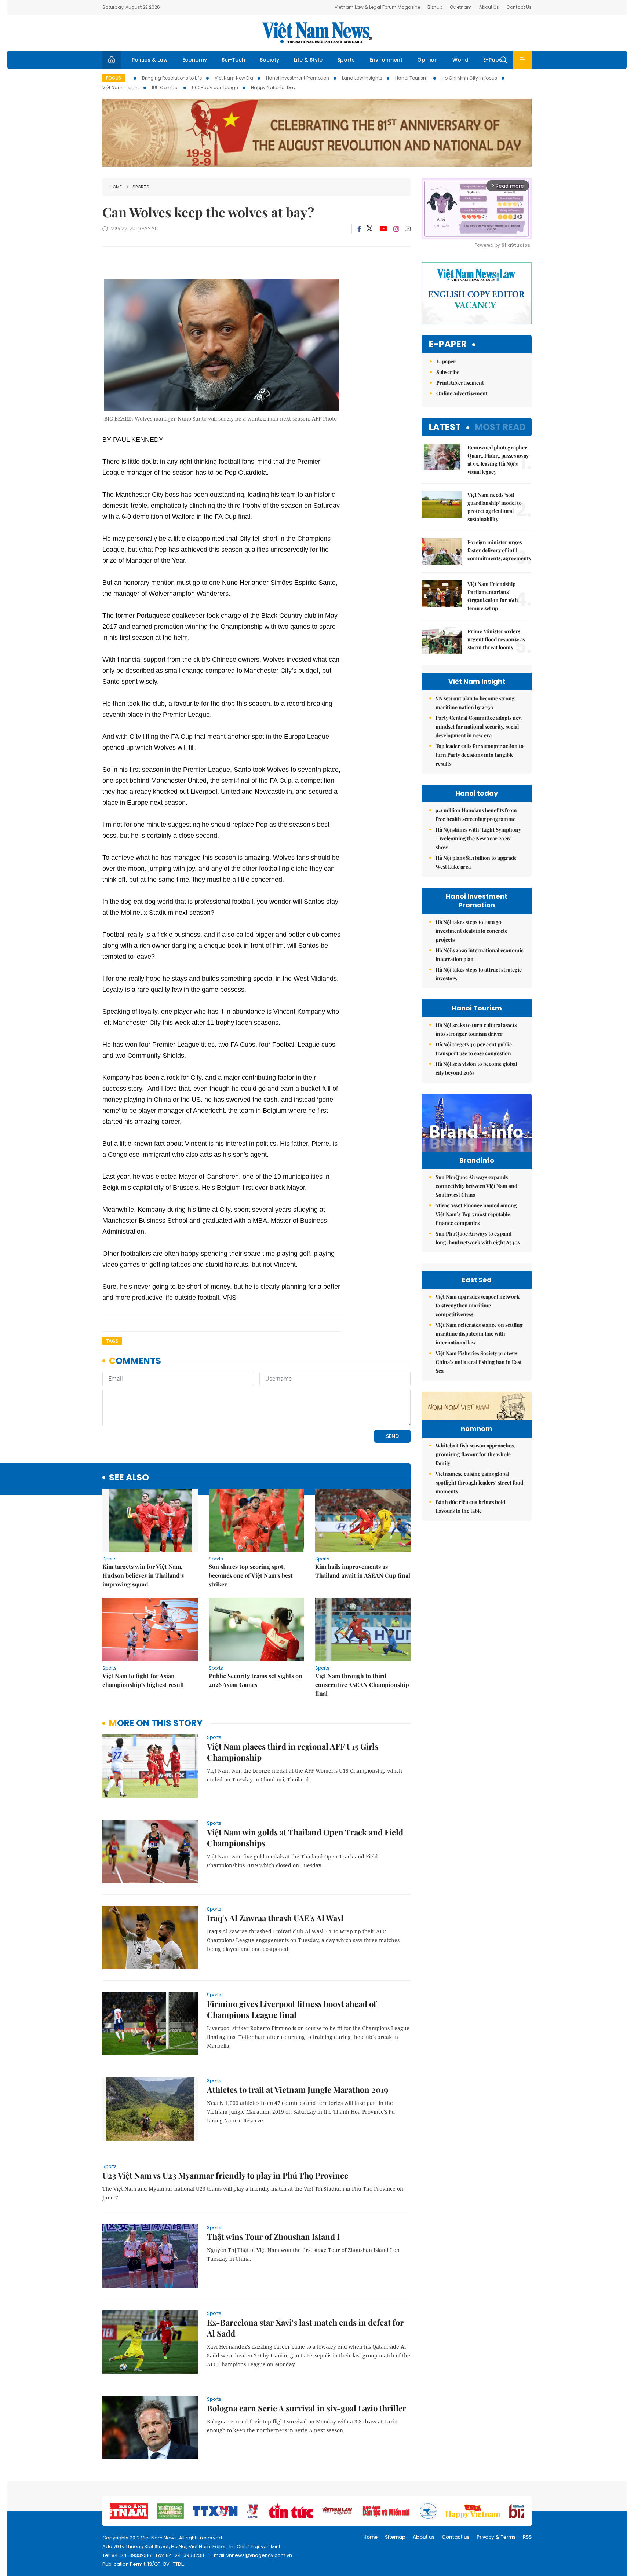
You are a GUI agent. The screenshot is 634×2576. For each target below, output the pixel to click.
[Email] (408, 229)
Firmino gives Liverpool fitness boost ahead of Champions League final (292, 2009)
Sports (346, 60)
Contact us (456, 2537)
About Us (489, 7)
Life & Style (308, 60)
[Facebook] (359, 229)
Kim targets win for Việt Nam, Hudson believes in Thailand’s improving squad (143, 1575)
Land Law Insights (362, 78)
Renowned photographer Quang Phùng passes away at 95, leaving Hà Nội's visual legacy (498, 460)
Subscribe (448, 372)
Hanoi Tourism (412, 78)
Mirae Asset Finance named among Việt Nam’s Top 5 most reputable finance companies (476, 1214)
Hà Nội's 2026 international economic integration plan (480, 955)
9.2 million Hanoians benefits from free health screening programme (476, 814)
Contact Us (519, 7)
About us (424, 2537)
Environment (386, 60)
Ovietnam (461, 7)
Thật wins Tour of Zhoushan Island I (273, 2236)
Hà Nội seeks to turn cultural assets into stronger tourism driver (476, 1029)
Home (116, 187)
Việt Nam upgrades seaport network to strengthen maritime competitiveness (478, 1305)
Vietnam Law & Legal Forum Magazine (377, 7)
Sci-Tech (233, 60)
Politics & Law (150, 60)
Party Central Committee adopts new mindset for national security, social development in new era (479, 726)
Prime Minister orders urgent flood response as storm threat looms (496, 639)
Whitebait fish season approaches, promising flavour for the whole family (475, 1454)
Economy (195, 60)
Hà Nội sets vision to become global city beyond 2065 (476, 1068)
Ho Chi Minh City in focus (469, 78)
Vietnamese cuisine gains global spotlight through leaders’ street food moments (479, 1483)
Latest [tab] (445, 427)
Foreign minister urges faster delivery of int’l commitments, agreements (499, 550)
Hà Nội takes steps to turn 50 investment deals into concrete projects (471, 931)
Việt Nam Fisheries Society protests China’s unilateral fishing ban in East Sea (479, 1362)
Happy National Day (273, 87)
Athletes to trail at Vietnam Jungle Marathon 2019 (298, 2089)
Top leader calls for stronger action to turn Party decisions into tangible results (480, 755)
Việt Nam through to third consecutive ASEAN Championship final (362, 1685)
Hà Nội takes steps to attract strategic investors (479, 974)
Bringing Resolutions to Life (172, 78)
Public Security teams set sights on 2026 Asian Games (256, 1680)
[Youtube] (383, 229)
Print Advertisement (460, 383)
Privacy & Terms (496, 2537)
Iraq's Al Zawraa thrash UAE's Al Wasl (275, 1918)
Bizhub (435, 7)
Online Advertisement (462, 393)
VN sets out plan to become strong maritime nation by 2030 (475, 703)
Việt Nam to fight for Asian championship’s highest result (143, 1680)
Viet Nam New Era (234, 78)
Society (269, 60)
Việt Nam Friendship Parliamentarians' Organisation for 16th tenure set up (493, 596)
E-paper (448, 344)
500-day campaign (215, 87)
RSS (527, 2537)
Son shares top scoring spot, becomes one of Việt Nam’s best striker (251, 1575)
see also (129, 1478)
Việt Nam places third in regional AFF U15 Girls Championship (293, 1752)
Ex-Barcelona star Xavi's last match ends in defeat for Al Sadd (305, 2328)
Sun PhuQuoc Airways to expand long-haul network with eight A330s (478, 1238)
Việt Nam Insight (121, 87)
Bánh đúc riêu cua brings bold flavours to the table (470, 1506)
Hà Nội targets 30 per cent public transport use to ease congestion (474, 1049)
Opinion (427, 60)
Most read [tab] (500, 427)
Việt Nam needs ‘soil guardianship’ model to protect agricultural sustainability (495, 507)
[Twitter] (370, 229)
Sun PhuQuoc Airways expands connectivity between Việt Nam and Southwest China (476, 1186)
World (460, 60)
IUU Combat (165, 87)
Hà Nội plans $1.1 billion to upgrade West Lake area (476, 862)
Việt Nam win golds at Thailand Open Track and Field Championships (305, 1838)
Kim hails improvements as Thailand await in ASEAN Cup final (363, 1571)
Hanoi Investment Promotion (298, 78)
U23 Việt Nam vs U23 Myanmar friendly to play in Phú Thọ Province (225, 2175)
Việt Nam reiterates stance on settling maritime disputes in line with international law (479, 1334)
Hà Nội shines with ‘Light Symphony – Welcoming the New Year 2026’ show (478, 838)
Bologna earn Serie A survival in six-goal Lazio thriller (307, 2408)
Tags (112, 1341)
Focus (114, 78)
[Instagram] (396, 229)
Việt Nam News (317, 33)
